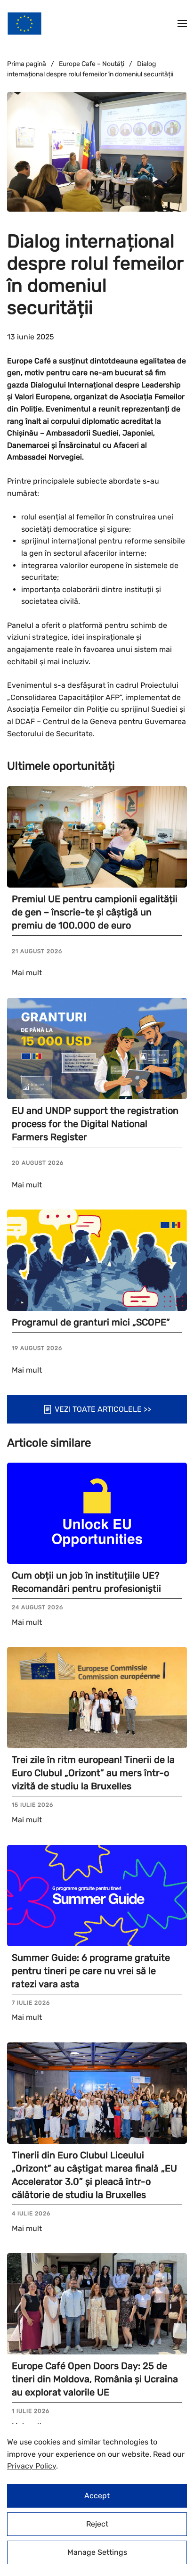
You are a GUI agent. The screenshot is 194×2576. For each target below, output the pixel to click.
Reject (97, 2524)
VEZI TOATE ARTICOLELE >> (103, 1409)
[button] (182, 24)
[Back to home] (24, 24)
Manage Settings (97, 2552)
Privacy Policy (32, 2466)
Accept (97, 2496)
